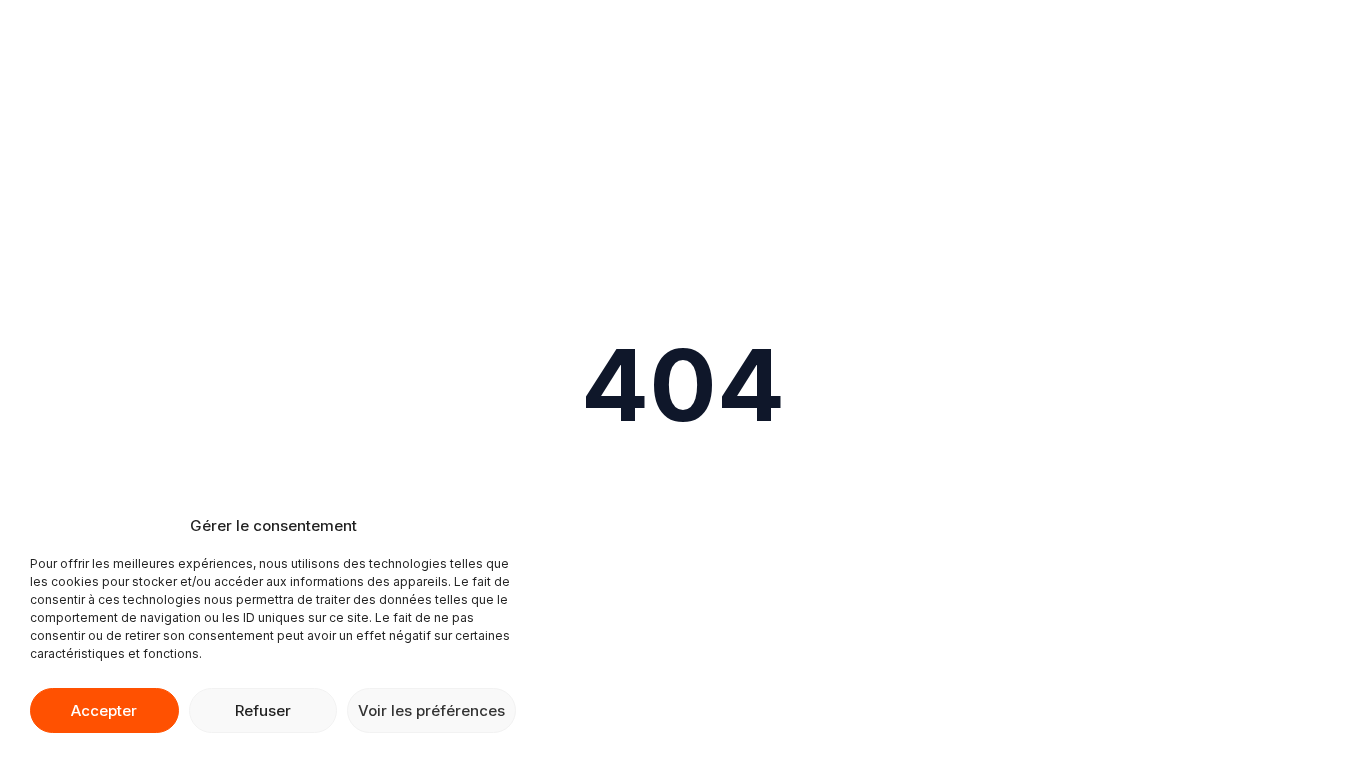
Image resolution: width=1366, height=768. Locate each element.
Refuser (263, 710)
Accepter (104, 710)
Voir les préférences (431, 710)
